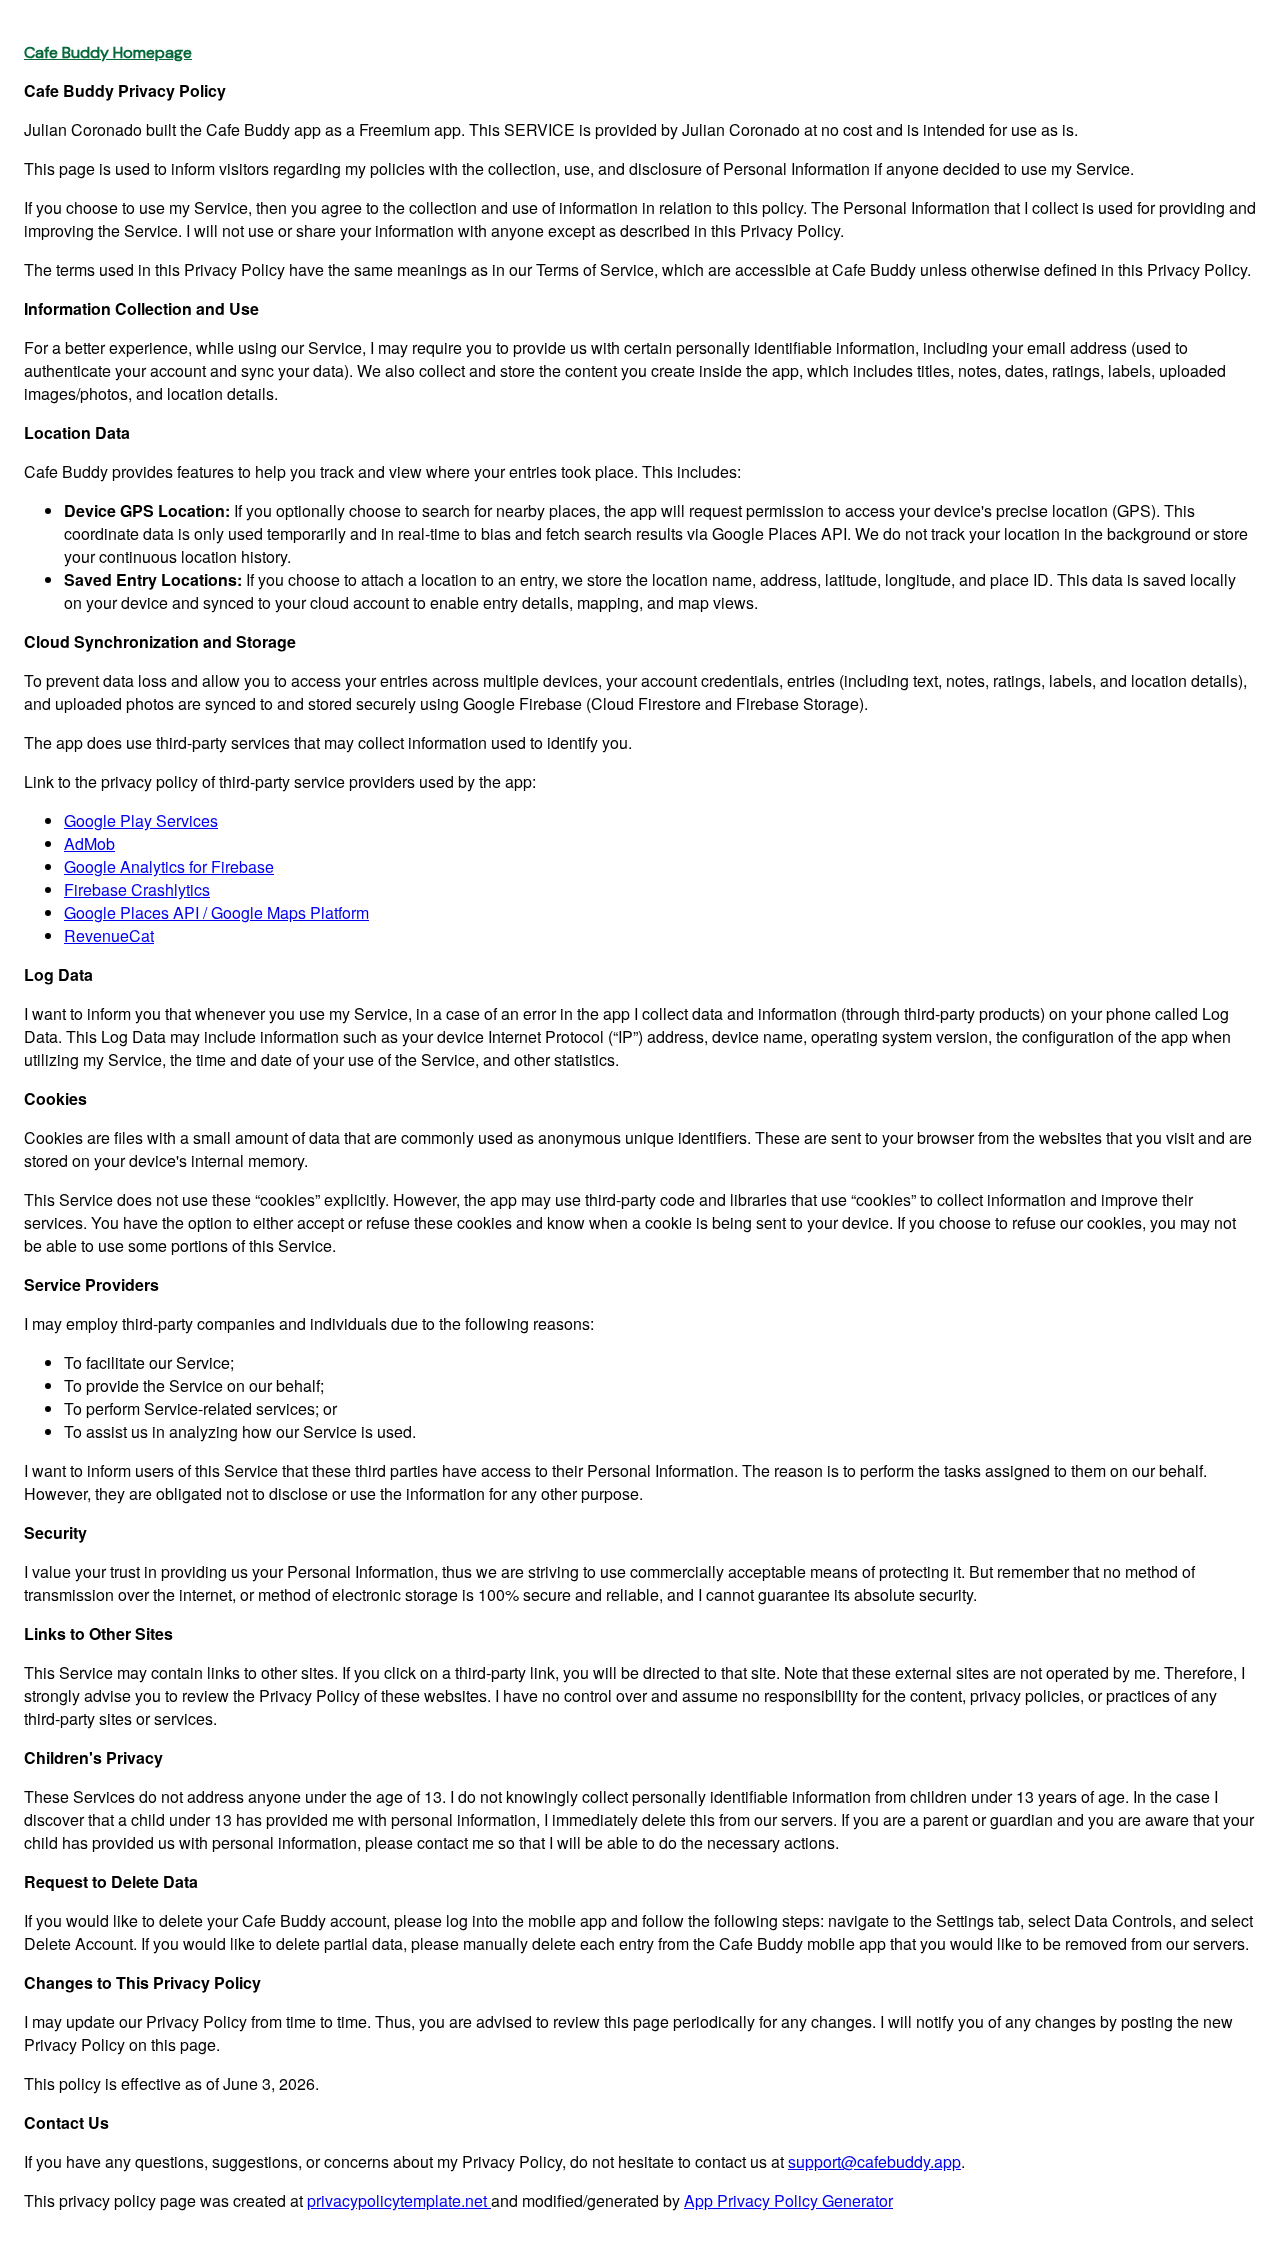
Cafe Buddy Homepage (108, 52)
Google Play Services (141, 820)
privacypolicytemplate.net (399, 2200)
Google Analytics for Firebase (169, 866)
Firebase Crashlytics (137, 889)
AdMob (89, 843)
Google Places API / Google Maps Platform (216, 912)
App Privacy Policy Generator (788, 2200)
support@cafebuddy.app (874, 2161)
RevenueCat (109, 935)
